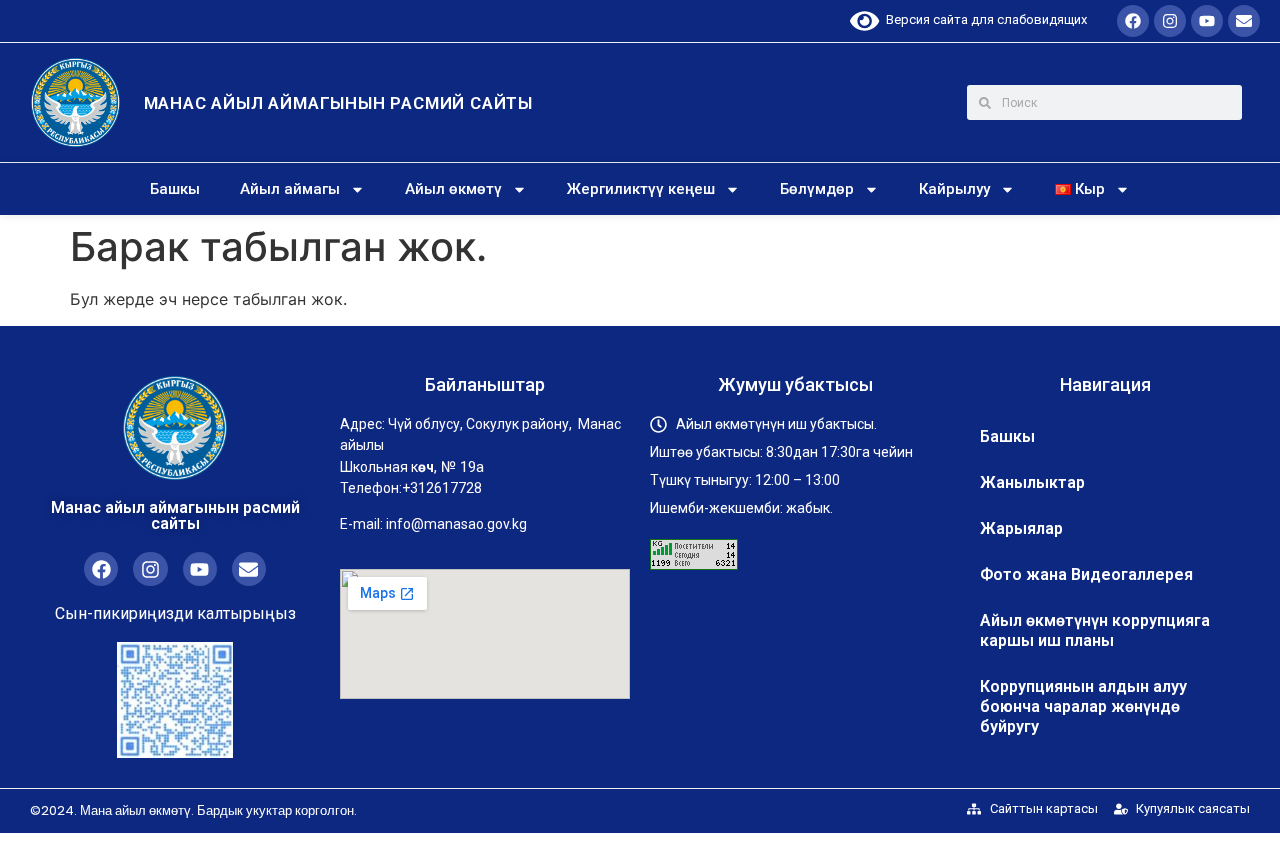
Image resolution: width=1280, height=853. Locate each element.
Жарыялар (1021, 528)
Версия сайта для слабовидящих (983, 19)
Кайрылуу (954, 189)
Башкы (175, 189)
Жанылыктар (1032, 482)
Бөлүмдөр (817, 189)
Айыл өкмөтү (453, 189)
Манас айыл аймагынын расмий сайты (338, 103)
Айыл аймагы (290, 189)
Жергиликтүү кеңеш (641, 189)
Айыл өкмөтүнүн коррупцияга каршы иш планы (1095, 630)
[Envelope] (1244, 21)
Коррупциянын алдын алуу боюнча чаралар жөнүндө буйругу (1083, 706)
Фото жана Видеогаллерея (1086, 574)
